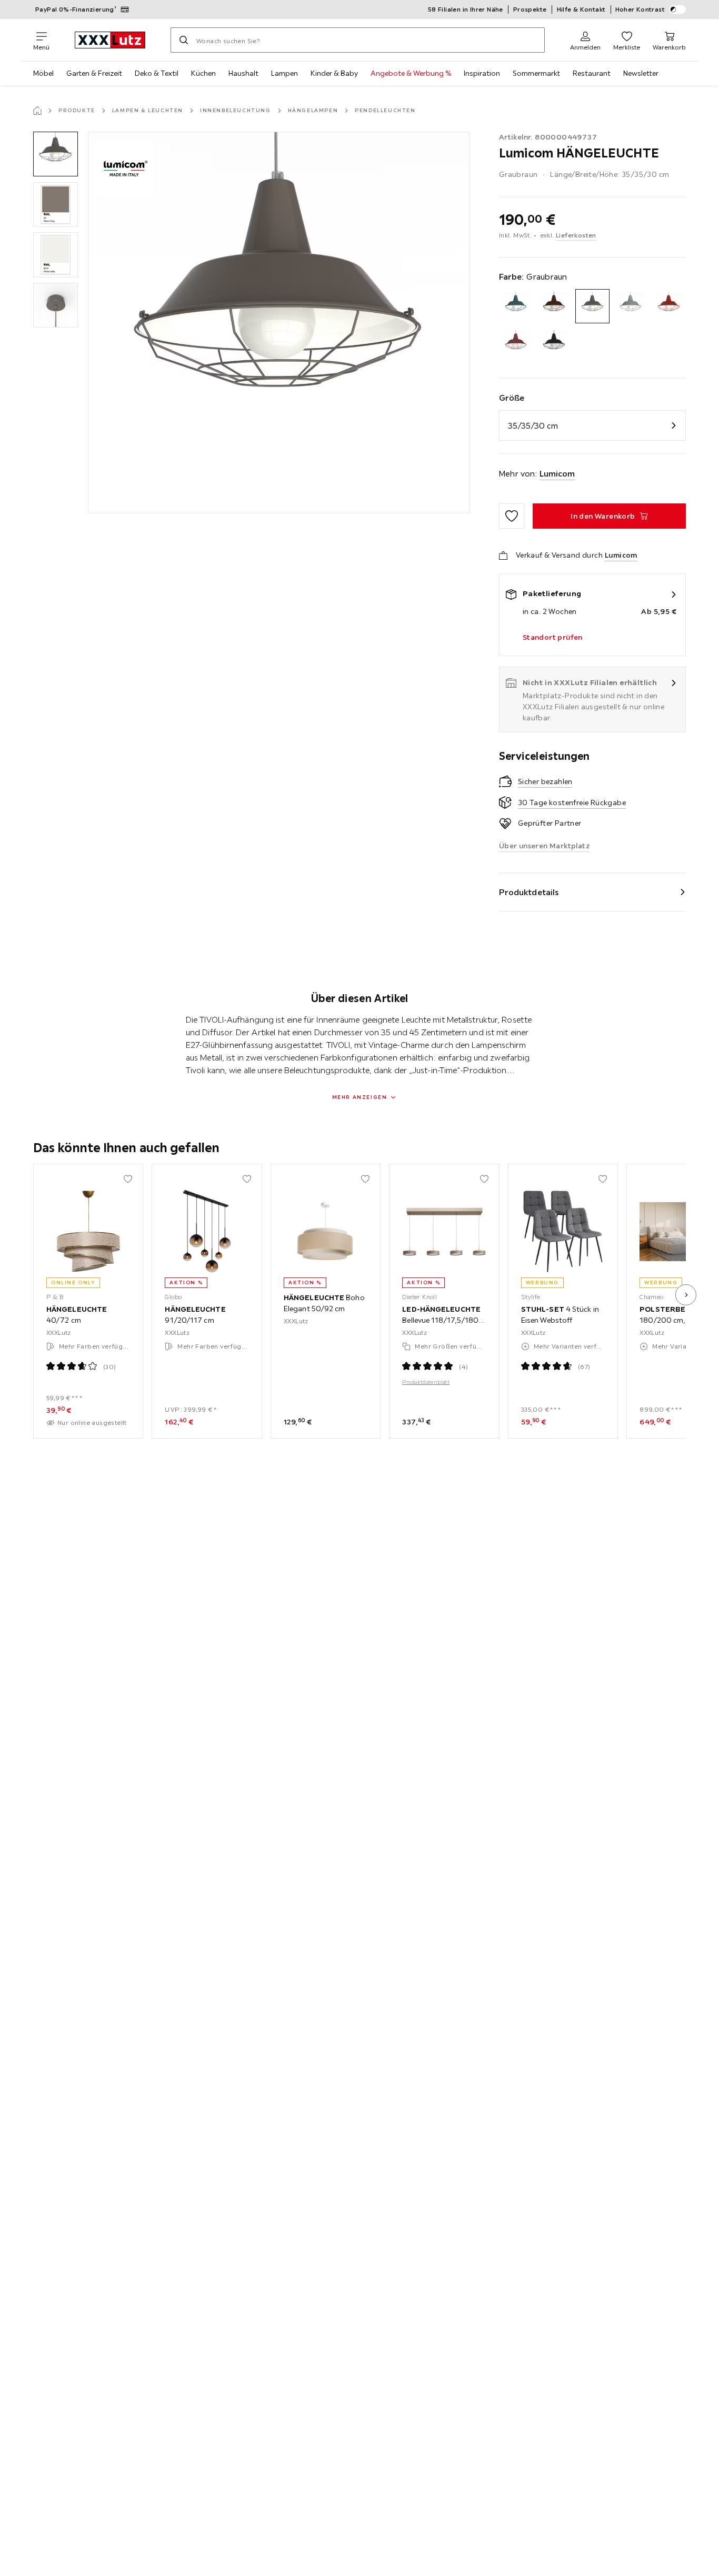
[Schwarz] (554, 345)
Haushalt (243, 73)
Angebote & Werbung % (411, 73)
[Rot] (669, 306)
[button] (56, 154)
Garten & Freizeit (94, 73)
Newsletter (641, 73)
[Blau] (516, 306)
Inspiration (482, 73)
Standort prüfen (553, 637)
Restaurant (592, 73)
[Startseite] (37, 111)
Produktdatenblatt (426, 1382)
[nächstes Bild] (686, 1295)
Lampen (284, 73)
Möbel (43, 73)
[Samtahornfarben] (516, 345)
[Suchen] (184, 40)
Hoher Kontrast (640, 9)
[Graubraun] (592, 306)
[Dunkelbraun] (554, 306)
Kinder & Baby (334, 73)
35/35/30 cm (533, 425)
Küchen (203, 73)
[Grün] (631, 306)
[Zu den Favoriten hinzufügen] (512, 516)
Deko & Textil (157, 73)
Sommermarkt (536, 73)
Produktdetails (529, 892)
